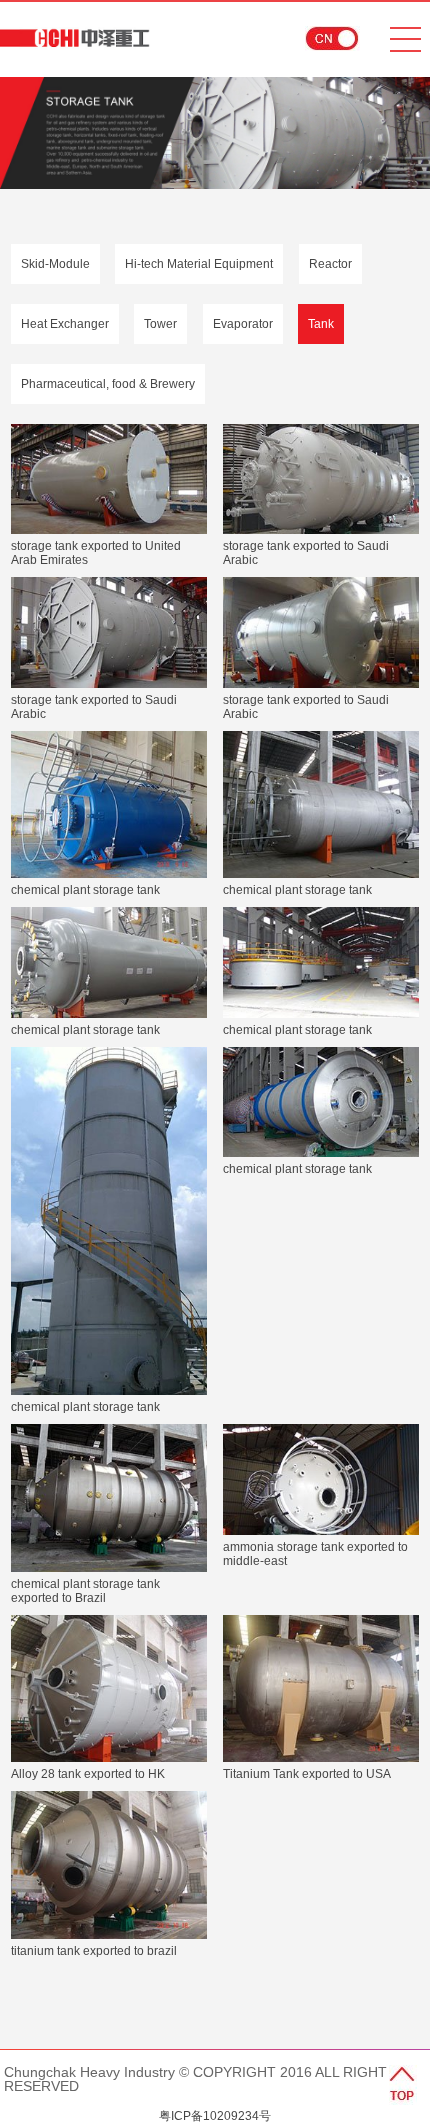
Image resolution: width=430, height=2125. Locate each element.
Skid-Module (55, 264)
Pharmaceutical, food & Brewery (108, 384)
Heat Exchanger (65, 324)
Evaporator (243, 324)
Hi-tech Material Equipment (199, 264)
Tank (321, 324)
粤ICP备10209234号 (215, 2116)
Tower (160, 324)
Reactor (330, 264)
